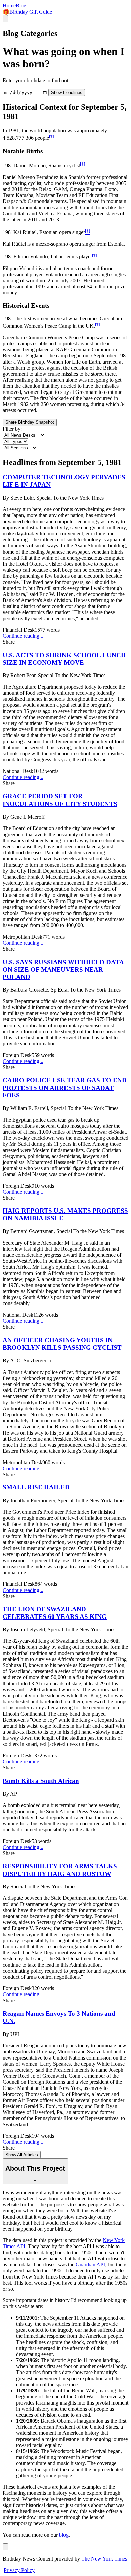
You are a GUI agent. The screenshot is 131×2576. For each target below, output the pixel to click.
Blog (21, 6)
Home (9, 6)
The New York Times (104, 2559)
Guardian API (90, 2265)
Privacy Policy (19, 2570)
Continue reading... (23, 636)
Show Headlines (67, 92)
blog (64, 2535)
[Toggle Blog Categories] (5, 2547)
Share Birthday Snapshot (30, 422)
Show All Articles (22, 2155)
